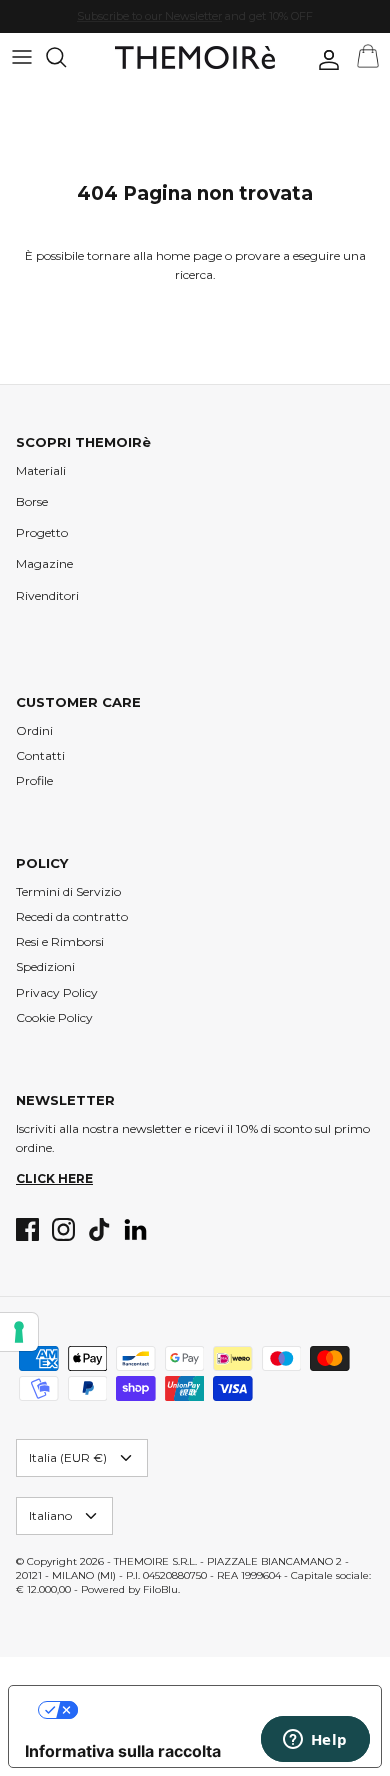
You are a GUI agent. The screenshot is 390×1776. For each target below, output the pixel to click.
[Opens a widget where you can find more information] (315, 1741)
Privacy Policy (57, 992)
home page (189, 255)
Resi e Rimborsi (60, 941)
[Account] (324, 60)
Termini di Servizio (68, 891)
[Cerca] (66, 57)
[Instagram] (63, 1229)
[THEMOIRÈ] (195, 57)
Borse (32, 501)
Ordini (34, 730)
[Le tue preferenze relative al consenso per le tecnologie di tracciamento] (19, 1332)
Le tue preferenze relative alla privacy (215, 1710)
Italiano (50, 1515)
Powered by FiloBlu (129, 1589)
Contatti (40, 755)
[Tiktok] (99, 1229)
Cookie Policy (54, 1017)
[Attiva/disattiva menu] (22, 57)
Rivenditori (47, 595)
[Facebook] (27, 1229)
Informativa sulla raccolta (123, 1751)
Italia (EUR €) (68, 1457)
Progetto (42, 532)
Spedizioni (45, 966)
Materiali (41, 470)
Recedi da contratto (72, 916)
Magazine (44, 563)
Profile (34, 780)
